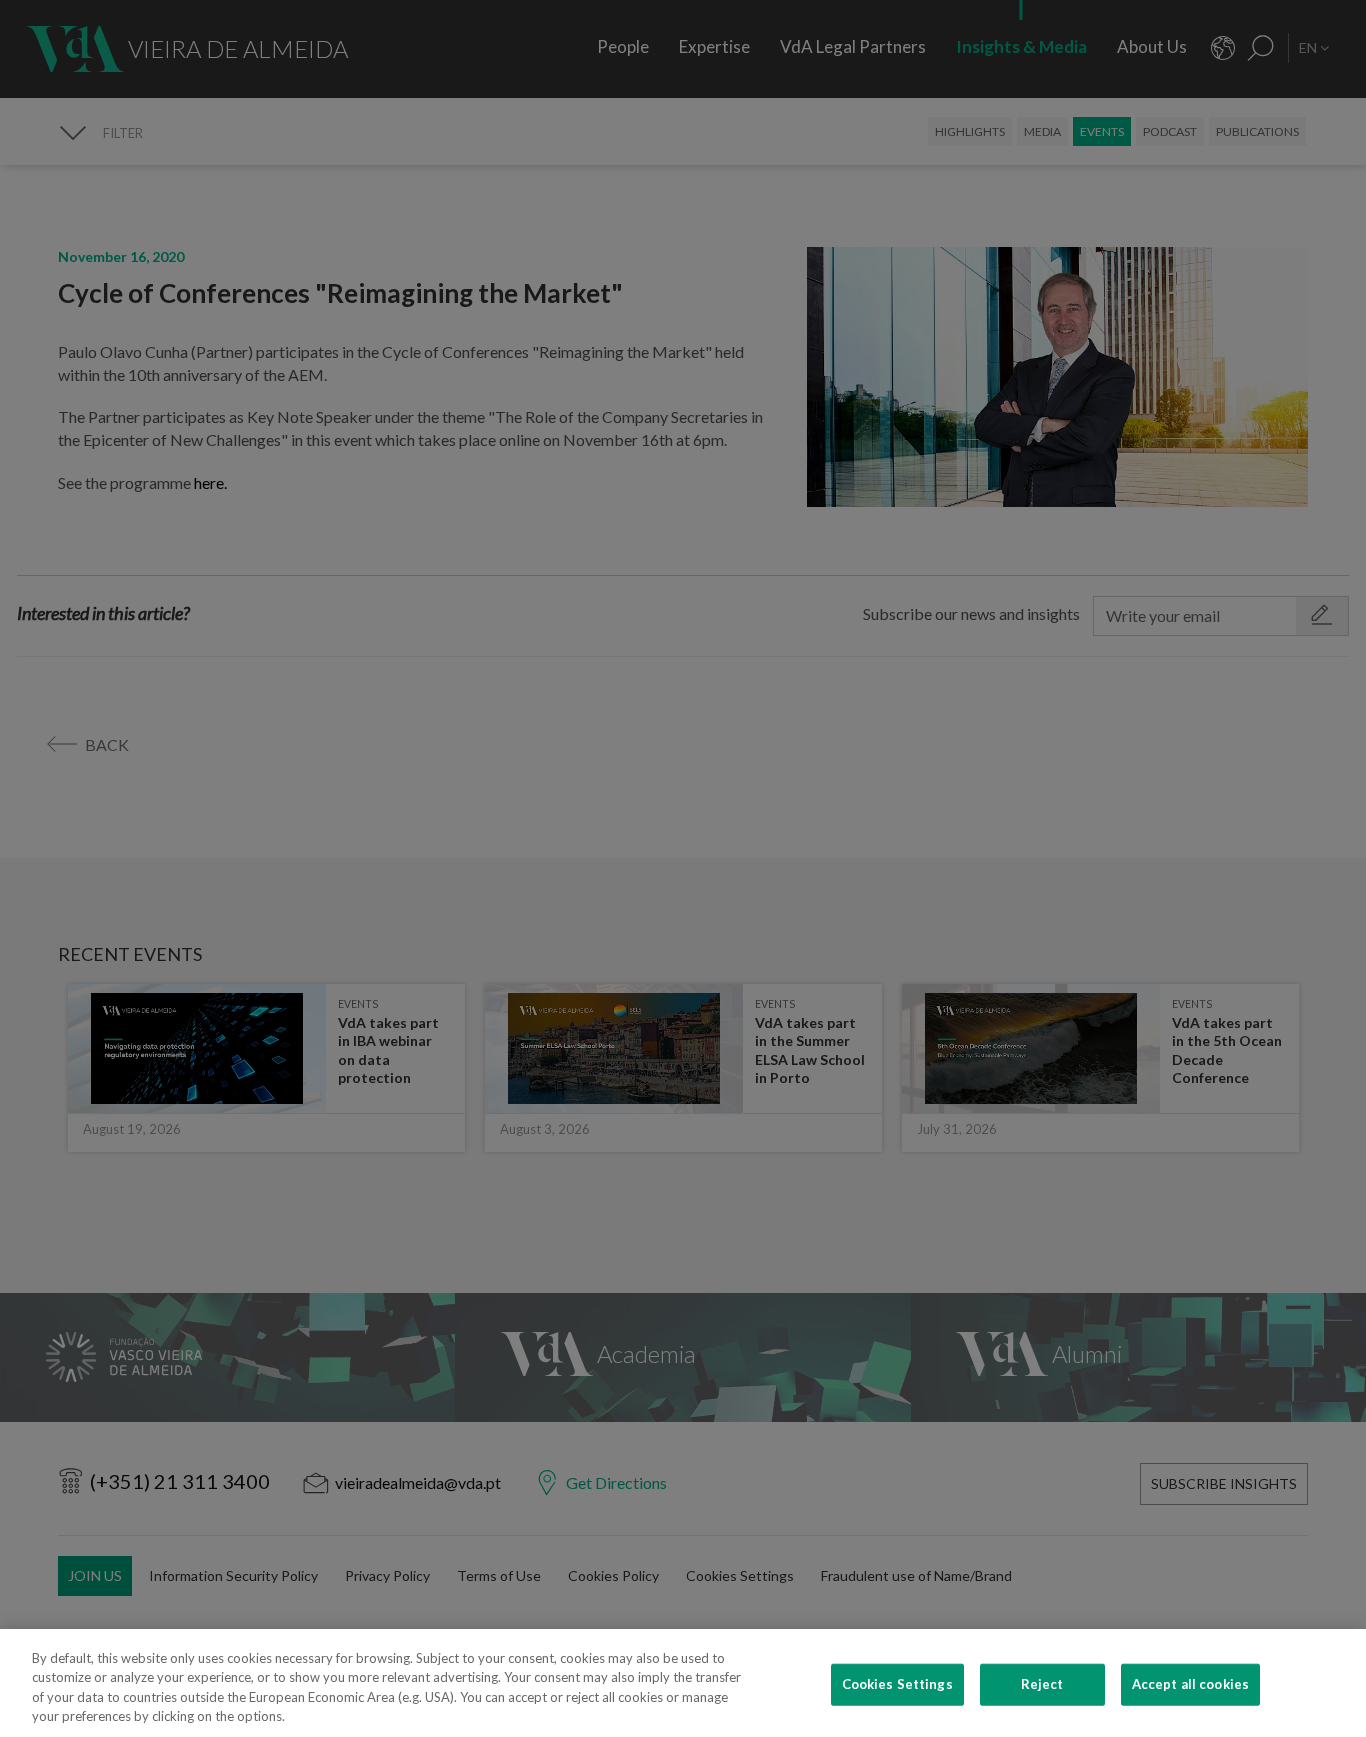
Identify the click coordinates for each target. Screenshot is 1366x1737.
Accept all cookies (1190, 1684)
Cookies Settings (897, 1684)
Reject (1042, 1684)
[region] (683, 1683)
